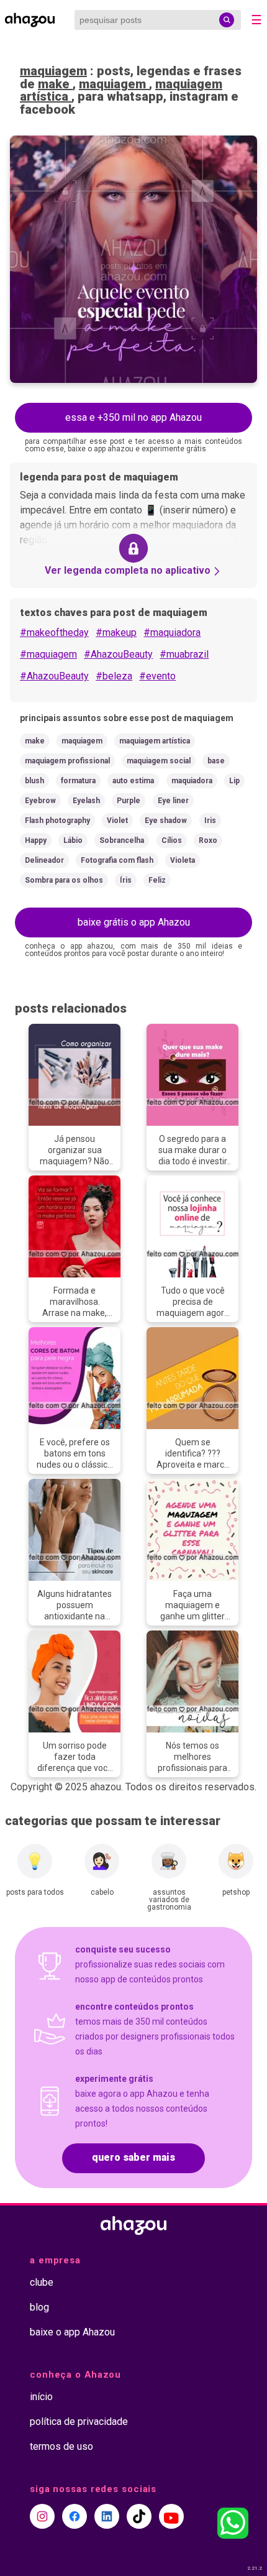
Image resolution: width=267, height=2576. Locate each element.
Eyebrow (40, 801)
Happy (36, 840)
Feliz (157, 880)
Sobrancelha (122, 840)
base (216, 761)
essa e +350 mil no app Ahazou (133, 417)
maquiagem (53, 71)
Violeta (183, 860)
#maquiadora (172, 632)
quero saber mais (133, 2157)
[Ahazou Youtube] (171, 2516)
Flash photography (57, 821)
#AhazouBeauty (118, 654)
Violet (117, 821)
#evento (157, 676)
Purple (129, 801)
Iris (210, 821)
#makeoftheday (54, 632)
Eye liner (173, 801)
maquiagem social (159, 761)
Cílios (172, 840)
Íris (126, 880)
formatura (78, 781)
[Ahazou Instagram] (42, 2516)
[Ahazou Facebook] (75, 2516)
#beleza (114, 676)
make (55, 84)
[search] (227, 20)
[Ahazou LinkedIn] (107, 2516)
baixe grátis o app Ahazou (134, 922)
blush (34, 781)
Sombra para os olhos (64, 880)
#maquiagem (48, 654)
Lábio (73, 840)
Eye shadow (166, 821)
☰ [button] (256, 20)
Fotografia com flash (117, 860)
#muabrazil (184, 654)
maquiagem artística (155, 741)
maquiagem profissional (67, 761)
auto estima (133, 781)
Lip (234, 781)
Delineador (44, 860)
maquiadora (192, 781)
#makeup (116, 632)
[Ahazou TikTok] (139, 2516)
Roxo (208, 840)
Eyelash (86, 801)
